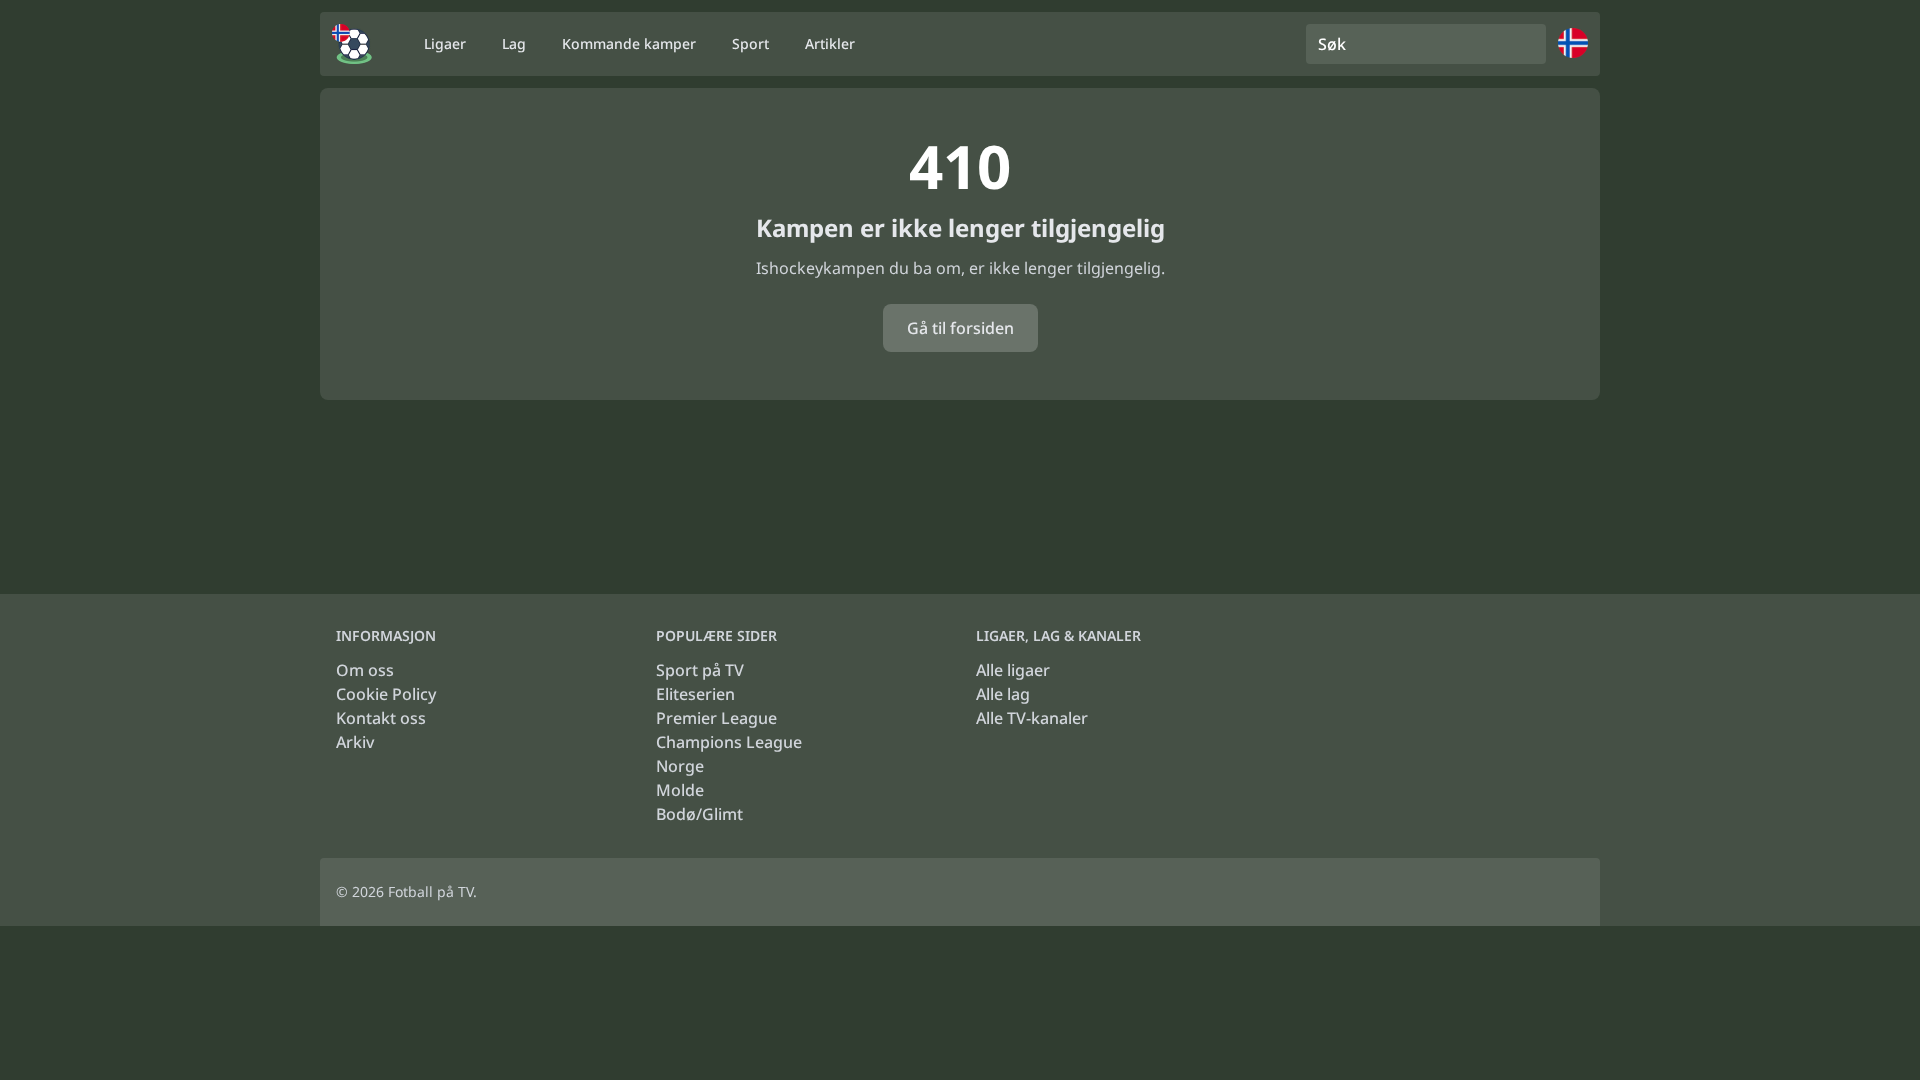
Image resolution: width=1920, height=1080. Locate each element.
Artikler (830, 43)
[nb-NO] (352, 44)
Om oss (365, 670)
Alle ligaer (1013, 670)
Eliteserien (695, 694)
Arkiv (355, 742)
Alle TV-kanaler (1032, 718)
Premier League (716, 718)
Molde (680, 790)
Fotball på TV (430, 891)
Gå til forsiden (960, 328)
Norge (680, 766)
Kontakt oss (381, 718)
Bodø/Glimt (699, 814)
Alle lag (1003, 694)
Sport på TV (700, 670)
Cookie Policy (386, 694)
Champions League (729, 742)
